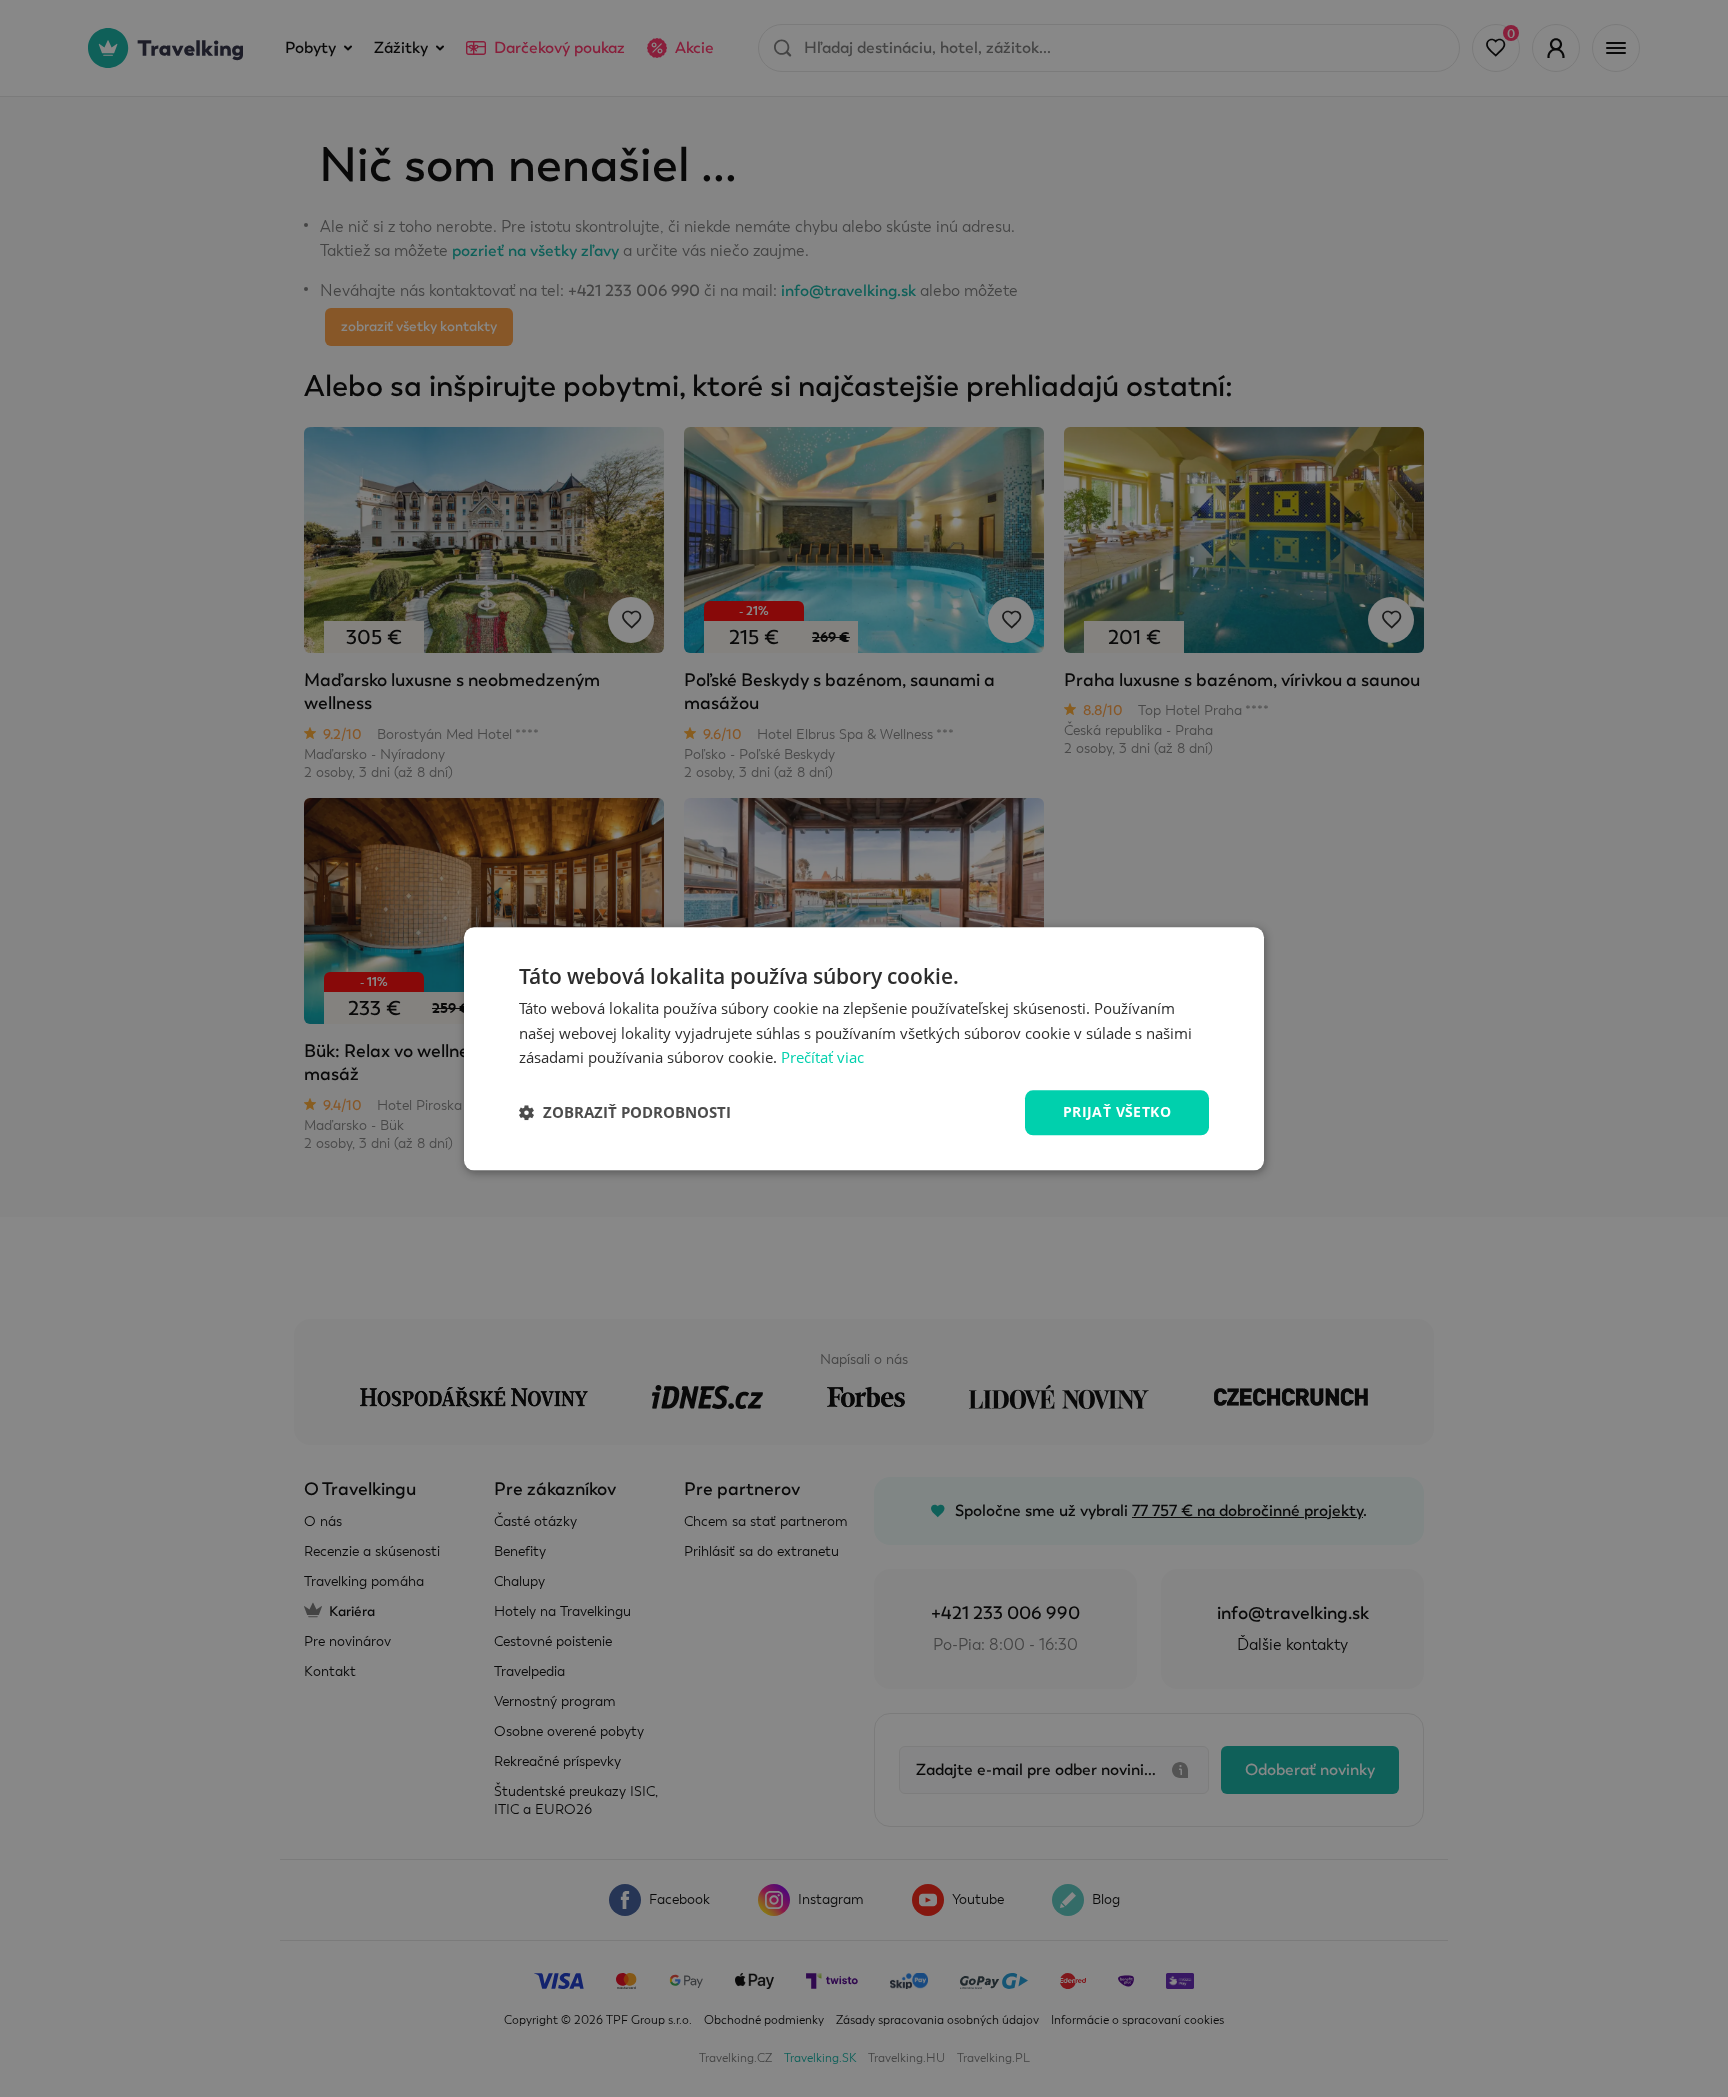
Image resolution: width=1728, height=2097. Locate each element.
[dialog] (864, 1048)
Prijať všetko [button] (1117, 1111)
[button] (625, 1113)
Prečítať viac (822, 1058)
